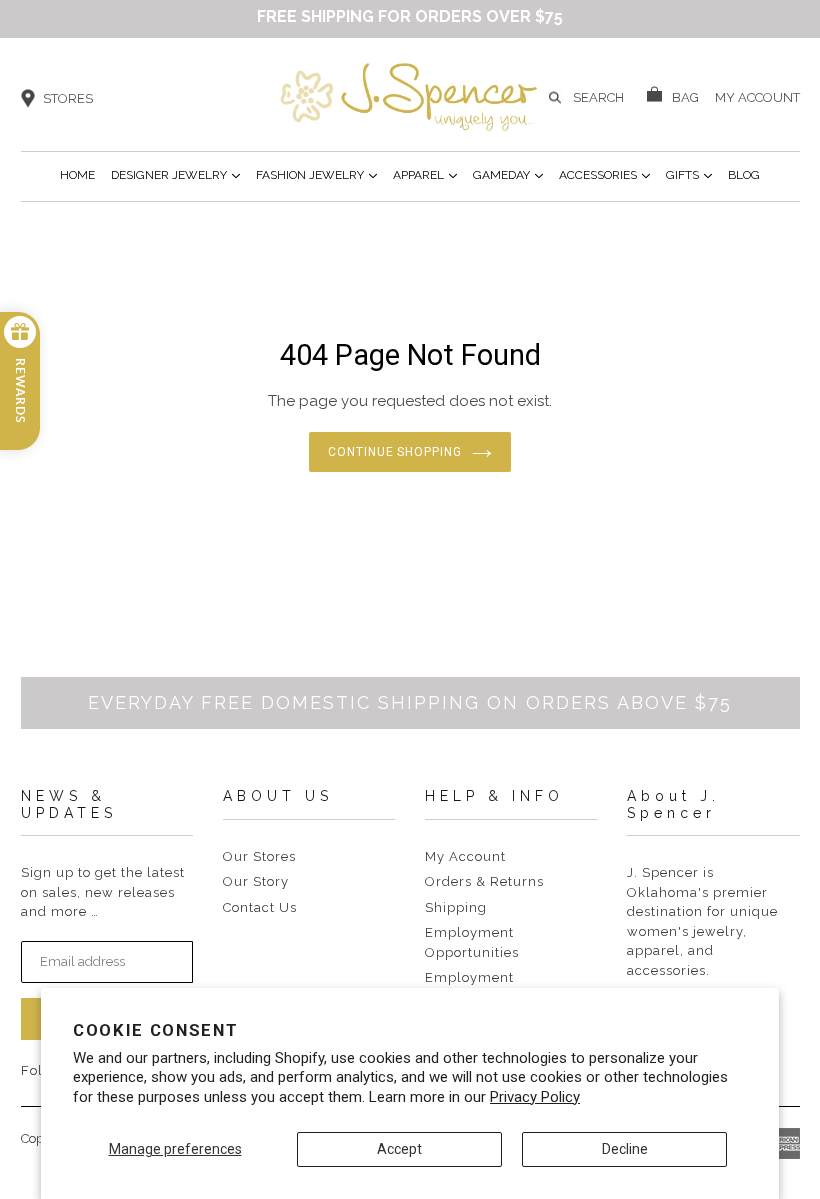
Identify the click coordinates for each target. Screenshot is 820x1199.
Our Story (256, 881)
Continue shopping (395, 452)
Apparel (425, 174)
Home (77, 175)
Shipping (456, 907)
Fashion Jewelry (316, 174)
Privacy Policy (535, 1097)
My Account (465, 856)
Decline (625, 1149)
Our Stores (259, 856)
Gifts (689, 174)
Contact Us (260, 907)
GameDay (508, 174)
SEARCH (598, 97)
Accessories (604, 174)
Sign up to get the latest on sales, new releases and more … (103, 892)
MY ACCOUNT (757, 96)
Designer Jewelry (175, 174)
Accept (399, 1149)
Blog (744, 175)
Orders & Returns (484, 881)
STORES (68, 98)
